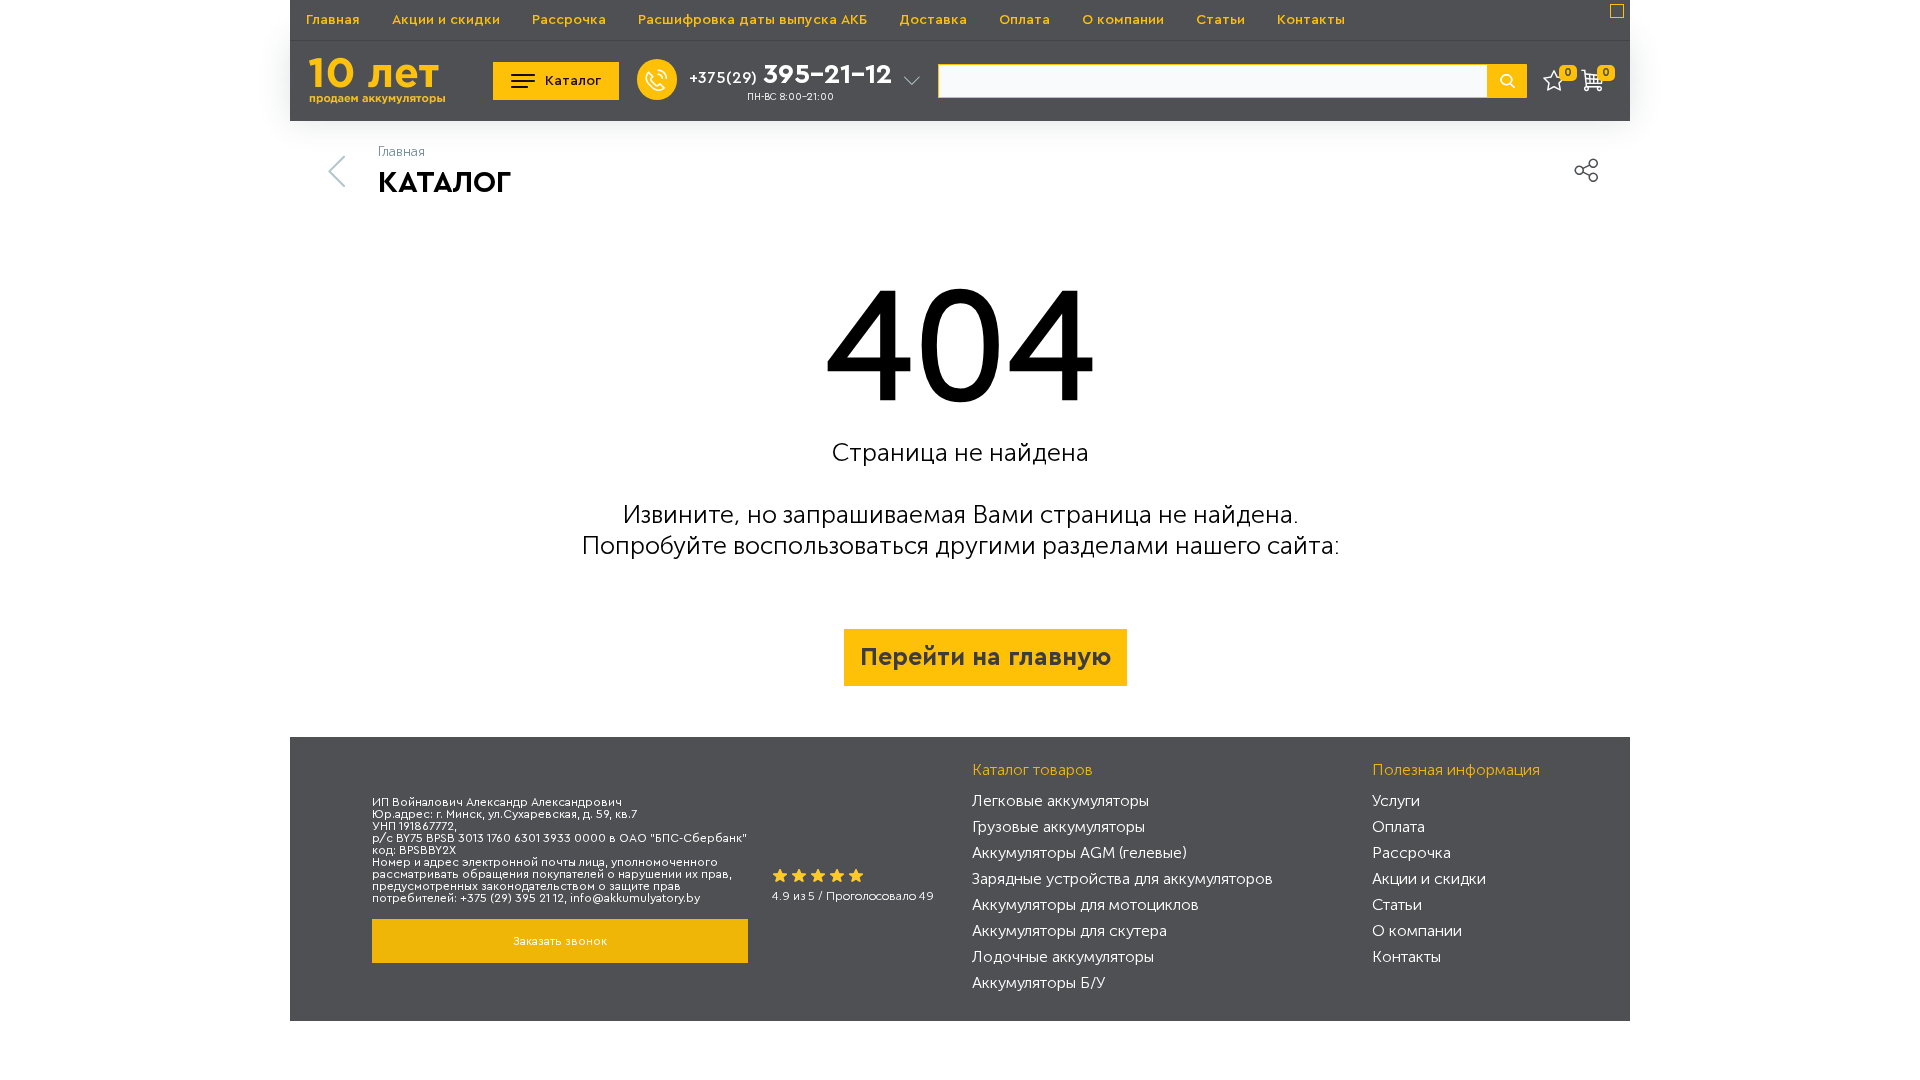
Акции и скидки (446, 20)
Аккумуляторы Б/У (1038, 982)
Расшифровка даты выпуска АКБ (752, 20)
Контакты (1311, 20)
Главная (333, 20)
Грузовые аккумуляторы (1058, 826)
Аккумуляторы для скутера (1069, 930)
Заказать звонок (560, 941)
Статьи (1220, 20)
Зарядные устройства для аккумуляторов (1122, 878)
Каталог (573, 81)
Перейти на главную (985, 657)
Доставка (933, 20)
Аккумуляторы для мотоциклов (1085, 904)
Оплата (1024, 20)
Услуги (1396, 800)
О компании (1123, 20)
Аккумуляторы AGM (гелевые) (1079, 852)
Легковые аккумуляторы (1060, 800)
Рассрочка (569, 20)
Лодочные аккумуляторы (1063, 956)
